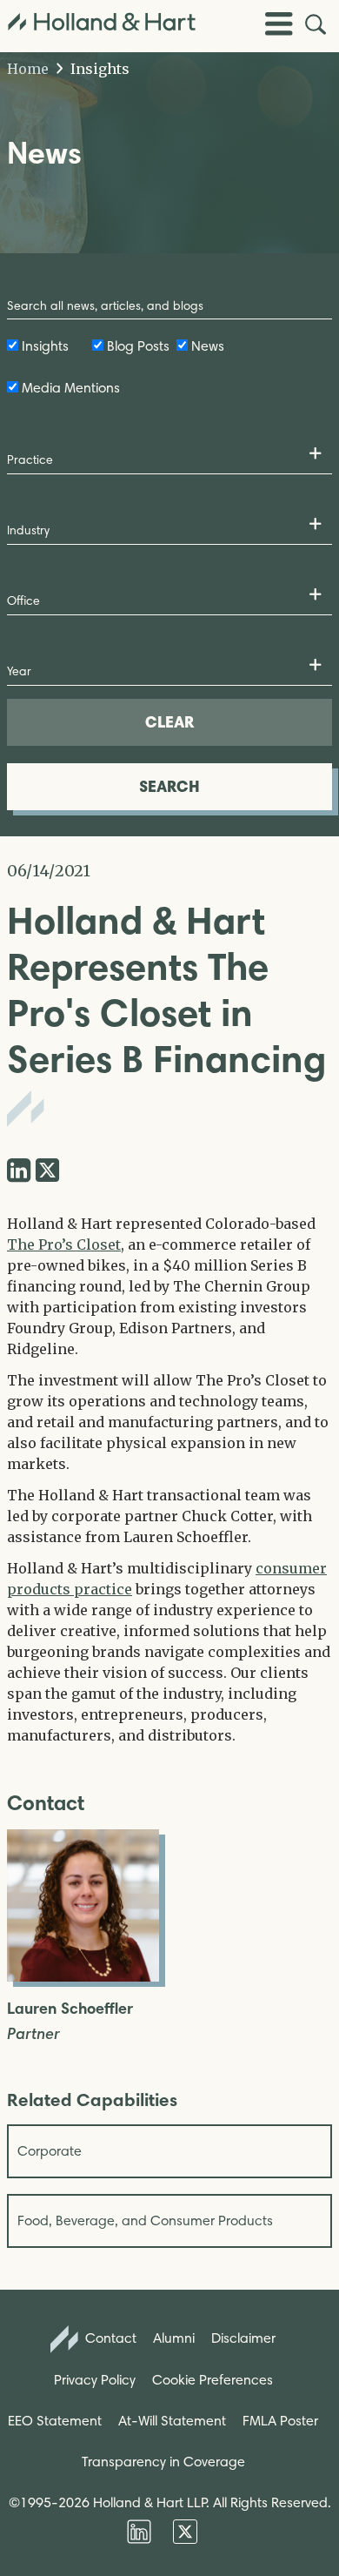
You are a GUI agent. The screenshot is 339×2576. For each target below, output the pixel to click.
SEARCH (169, 786)
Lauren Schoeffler (70, 2009)
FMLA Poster (280, 2421)
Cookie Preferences (213, 2380)
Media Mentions (71, 388)
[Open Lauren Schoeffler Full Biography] (83, 1976)
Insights (98, 69)
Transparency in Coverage (163, 2462)
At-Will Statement (172, 2421)
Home (28, 69)
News (208, 346)
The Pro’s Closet (64, 1244)
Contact (109, 2338)
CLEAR (169, 722)
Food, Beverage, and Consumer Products (145, 2220)
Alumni (174, 2338)
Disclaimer (243, 2338)
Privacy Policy (95, 2380)
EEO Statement (55, 2421)
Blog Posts (138, 346)
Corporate (50, 2151)
